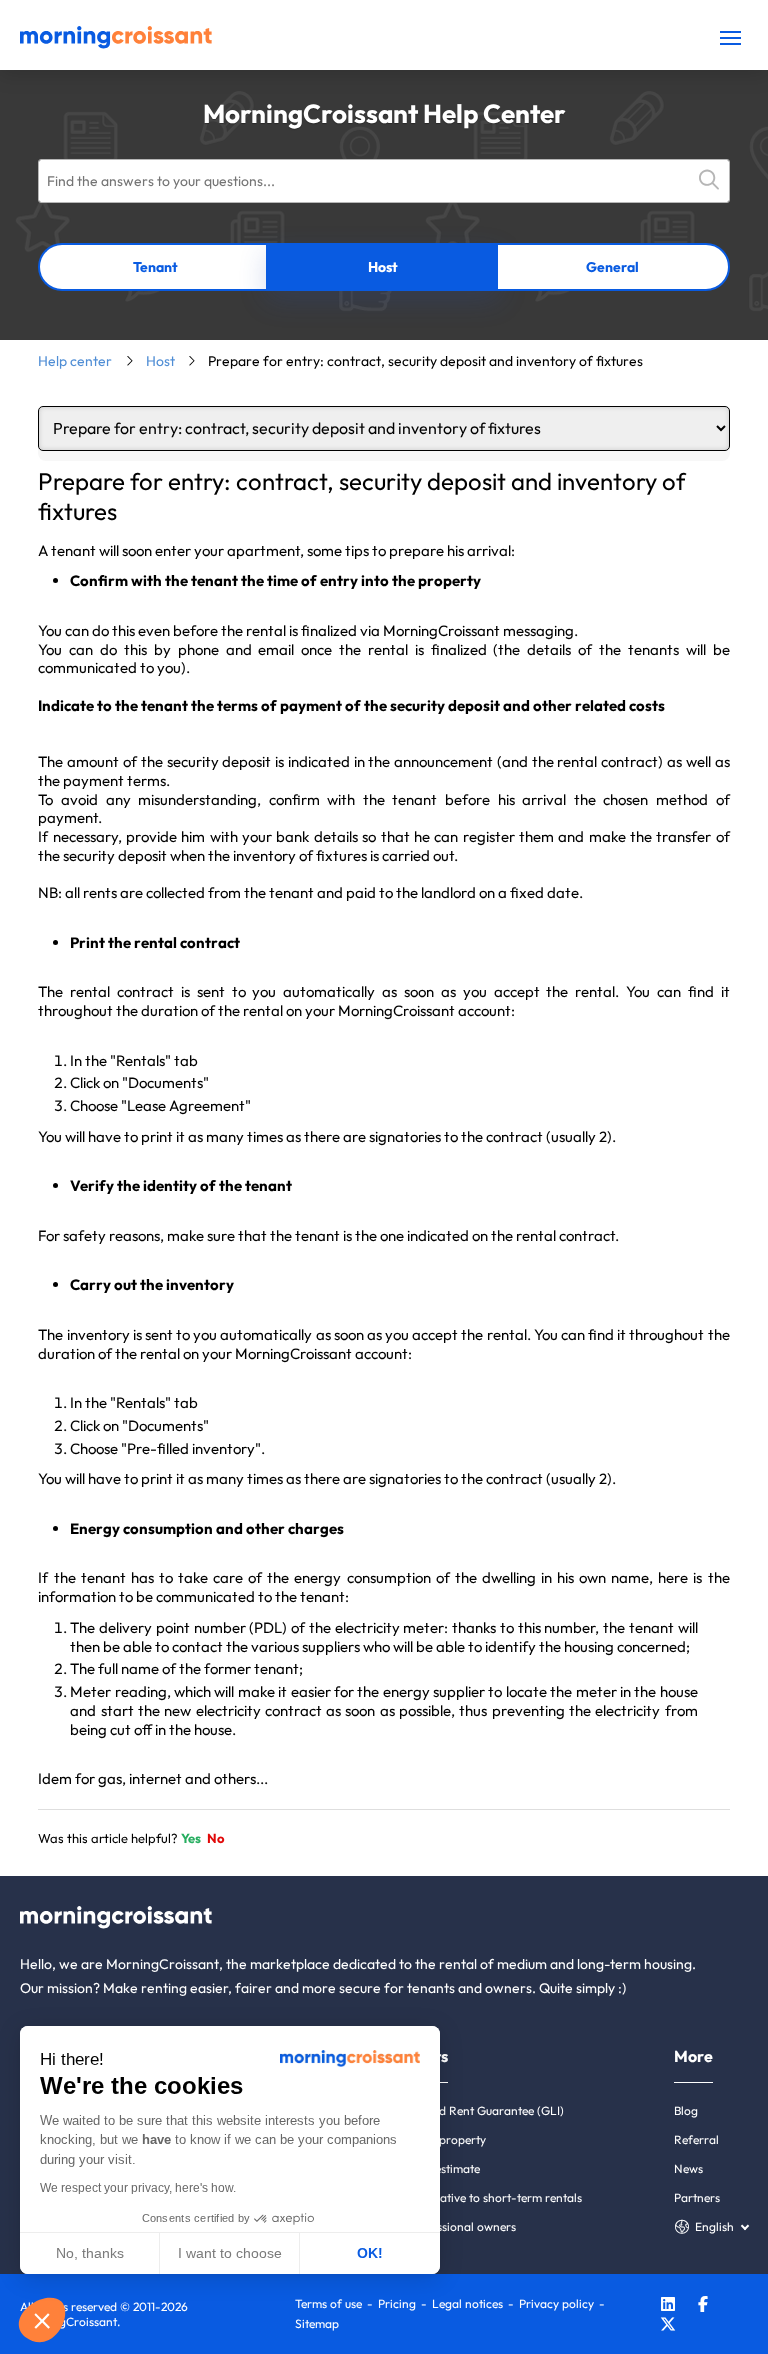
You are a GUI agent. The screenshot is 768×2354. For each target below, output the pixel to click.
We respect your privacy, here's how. (138, 2188)
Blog (686, 2110)
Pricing (397, 2303)
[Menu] (730, 37)
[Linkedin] (668, 2306)
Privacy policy (556, 2303)
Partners (697, 2197)
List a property (446, 2139)
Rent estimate (443, 2168)
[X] (668, 2326)
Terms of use (328, 2303)
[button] (42, 2320)
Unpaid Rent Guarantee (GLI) (485, 2110)
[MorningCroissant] (116, 44)
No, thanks (90, 2253)
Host (383, 267)
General (612, 267)
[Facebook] (703, 2306)
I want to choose (230, 2253)
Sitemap (317, 2323)
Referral (696, 2139)
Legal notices (467, 2303)
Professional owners (461, 2226)
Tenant (155, 267)
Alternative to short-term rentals (494, 2197)
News (688, 2168)
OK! (370, 2253)
